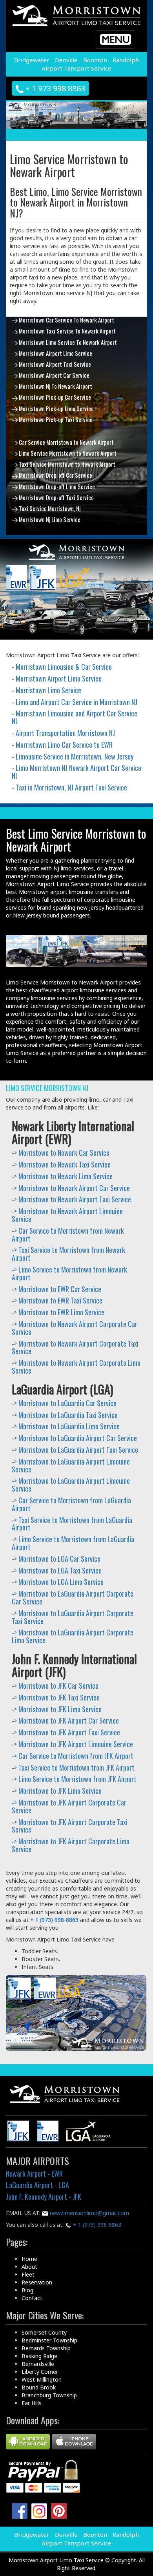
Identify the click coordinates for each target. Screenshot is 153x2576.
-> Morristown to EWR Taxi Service (57, 1300)
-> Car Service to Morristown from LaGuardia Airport (71, 1504)
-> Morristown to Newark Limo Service (62, 1176)
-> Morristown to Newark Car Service (61, 1153)
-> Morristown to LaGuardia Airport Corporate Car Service (73, 1597)
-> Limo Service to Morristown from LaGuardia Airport (73, 1543)
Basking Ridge (39, 2356)
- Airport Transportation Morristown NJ (63, 733)
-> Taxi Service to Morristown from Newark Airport (68, 1254)
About (29, 2267)
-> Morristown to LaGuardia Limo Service (66, 1426)
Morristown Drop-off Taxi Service (56, 497)
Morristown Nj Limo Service (49, 519)
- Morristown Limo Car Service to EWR (62, 745)
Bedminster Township (49, 2340)
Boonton (95, 60)
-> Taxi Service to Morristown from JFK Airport (73, 1767)
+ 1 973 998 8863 (54, 88)
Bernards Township (46, 2348)
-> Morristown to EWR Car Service (56, 1289)
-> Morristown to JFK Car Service (55, 1686)
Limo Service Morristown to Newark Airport (67, 453)
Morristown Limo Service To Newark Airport (67, 342)
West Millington (42, 2379)
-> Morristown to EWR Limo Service (58, 1312)
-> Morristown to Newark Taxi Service (61, 1164)
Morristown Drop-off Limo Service (56, 486)
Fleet (28, 2274)
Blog (27, 2290)
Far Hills (32, 2403)
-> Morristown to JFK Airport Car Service (65, 1720)
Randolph (126, 60)
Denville (66, 60)
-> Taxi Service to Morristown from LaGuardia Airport (72, 1524)
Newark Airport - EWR (34, 2174)
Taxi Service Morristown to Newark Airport (66, 464)
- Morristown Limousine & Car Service (62, 667)
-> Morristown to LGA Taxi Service (57, 1570)
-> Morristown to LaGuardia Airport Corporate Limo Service (73, 1636)
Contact (32, 2298)
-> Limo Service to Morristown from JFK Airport (74, 1779)
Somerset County (44, 2332)
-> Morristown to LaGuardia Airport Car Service (74, 1438)
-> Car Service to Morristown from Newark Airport (68, 1235)
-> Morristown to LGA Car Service (56, 1559)
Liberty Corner (40, 2372)
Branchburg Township (49, 2395)
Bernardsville (38, 2364)
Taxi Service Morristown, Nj (49, 508)
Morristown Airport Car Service (54, 375)
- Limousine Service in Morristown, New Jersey (73, 756)
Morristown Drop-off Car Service (55, 475)
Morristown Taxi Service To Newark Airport (67, 331)
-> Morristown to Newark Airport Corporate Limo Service (76, 1367)
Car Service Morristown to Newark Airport (66, 442)
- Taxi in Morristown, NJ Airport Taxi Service (69, 787)
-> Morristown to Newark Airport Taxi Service (71, 1199)
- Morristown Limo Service (46, 690)
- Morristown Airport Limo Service (57, 678)
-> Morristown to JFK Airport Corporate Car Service (69, 1806)
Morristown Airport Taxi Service (54, 364)
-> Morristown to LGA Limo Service (58, 1582)
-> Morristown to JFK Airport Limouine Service (72, 1744)
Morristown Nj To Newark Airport (55, 386)
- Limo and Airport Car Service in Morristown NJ (75, 702)
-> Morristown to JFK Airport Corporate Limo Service (71, 1845)
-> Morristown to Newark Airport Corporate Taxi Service (75, 1347)
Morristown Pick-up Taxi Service (55, 419)
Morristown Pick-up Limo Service (56, 408)
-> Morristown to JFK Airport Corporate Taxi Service (70, 1826)
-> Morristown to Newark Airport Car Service (71, 1188)
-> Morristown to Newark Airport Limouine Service (67, 1215)
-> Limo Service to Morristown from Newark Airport (69, 1273)
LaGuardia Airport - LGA (37, 2185)
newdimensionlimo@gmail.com (89, 2213)
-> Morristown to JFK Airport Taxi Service (66, 1732)
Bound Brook (39, 2387)
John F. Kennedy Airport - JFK (44, 2197)
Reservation (37, 2282)
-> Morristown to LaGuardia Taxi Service (65, 1415)
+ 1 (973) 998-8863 (96, 2225)
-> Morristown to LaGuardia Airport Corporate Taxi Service (73, 1617)
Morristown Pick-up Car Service (54, 397)
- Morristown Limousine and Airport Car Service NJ (75, 717)
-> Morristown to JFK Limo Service (57, 1709)
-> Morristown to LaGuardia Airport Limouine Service (71, 1465)
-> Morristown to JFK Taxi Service (56, 1697)
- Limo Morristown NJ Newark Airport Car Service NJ (76, 772)
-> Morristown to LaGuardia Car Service (64, 1403)
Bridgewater (32, 60)
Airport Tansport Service (76, 68)
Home (29, 2259)
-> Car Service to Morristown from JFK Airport (73, 1756)
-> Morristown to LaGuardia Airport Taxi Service (75, 1450)
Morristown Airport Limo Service (55, 353)
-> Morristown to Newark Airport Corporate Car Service (75, 1328)
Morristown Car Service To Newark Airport (66, 320)
